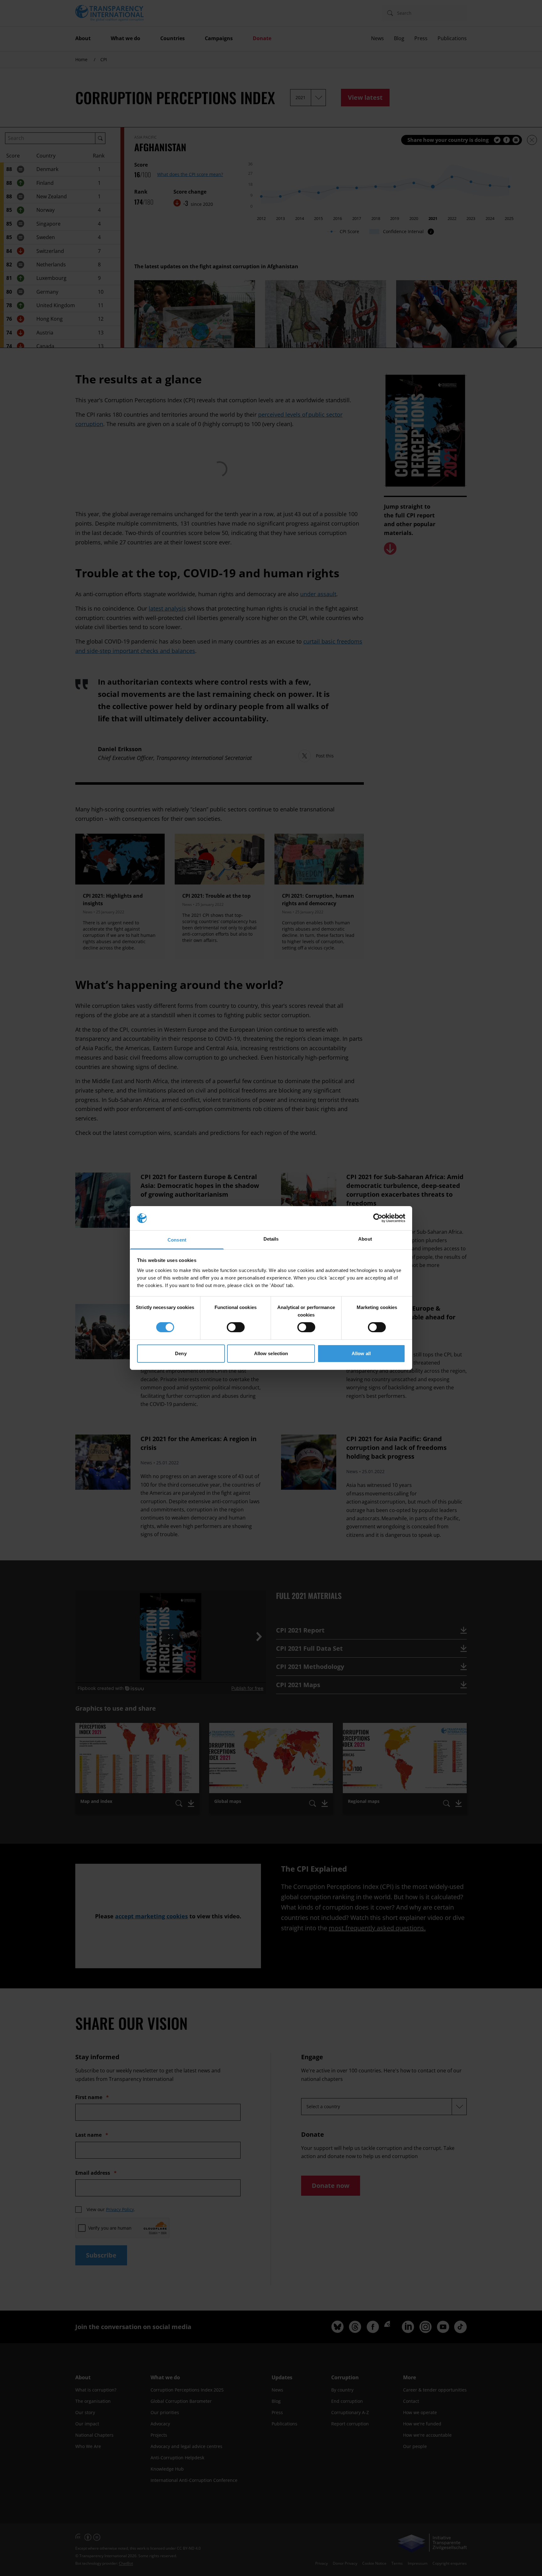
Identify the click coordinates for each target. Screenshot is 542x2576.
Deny (181, 1353)
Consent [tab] (177, 1240)
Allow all (361, 1353)
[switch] (236, 1327)
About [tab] (365, 1239)
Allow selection (271, 1353)
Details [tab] (271, 1239)
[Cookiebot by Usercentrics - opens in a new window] (378, 1218)
